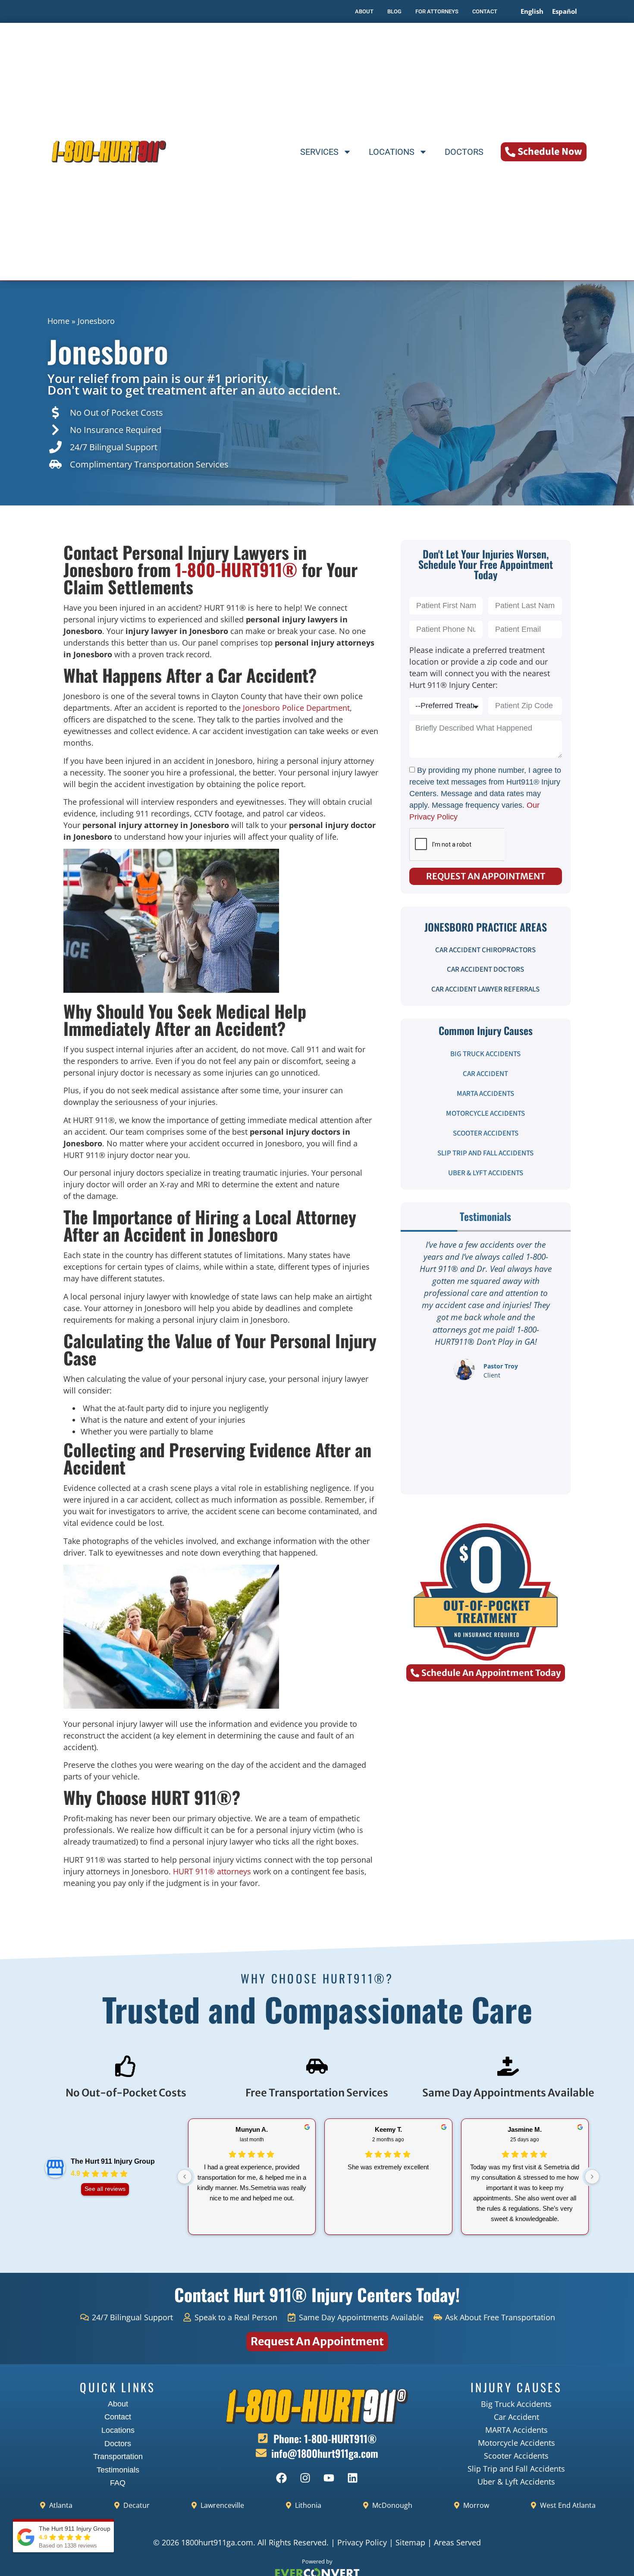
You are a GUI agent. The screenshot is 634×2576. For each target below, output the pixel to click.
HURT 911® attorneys (212, 1871)
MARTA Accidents (485, 1094)
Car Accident (485, 1074)
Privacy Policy (362, 2542)
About (118, 2404)
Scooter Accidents (486, 1133)
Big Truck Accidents (485, 1054)
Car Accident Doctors (485, 970)
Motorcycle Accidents (485, 1114)
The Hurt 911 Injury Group (113, 2161)
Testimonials (118, 2470)
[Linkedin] (353, 2478)
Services (319, 152)
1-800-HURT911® (236, 569)
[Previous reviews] (185, 2177)
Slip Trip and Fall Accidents (485, 1153)
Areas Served (457, 2542)
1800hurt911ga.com (217, 2542)
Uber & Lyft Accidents (486, 1173)
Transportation (118, 2457)
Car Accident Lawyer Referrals (485, 989)
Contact (118, 2417)
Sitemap (410, 2542)
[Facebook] (282, 2478)
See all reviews (105, 2189)
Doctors (464, 152)
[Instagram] (305, 2478)
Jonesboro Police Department (296, 708)
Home (58, 321)
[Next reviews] (592, 2177)
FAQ (118, 2483)
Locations (392, 152)
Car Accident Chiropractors (485, 950)
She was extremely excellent (388, 2167)
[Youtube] (329, 2478)
